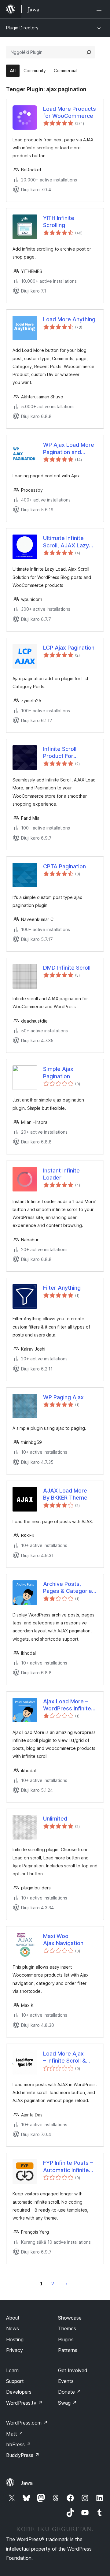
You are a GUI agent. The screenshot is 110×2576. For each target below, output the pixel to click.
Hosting (15, 2339)
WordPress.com (27, 2423)
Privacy (15, 2350)
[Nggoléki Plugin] (89, 52)
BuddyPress (23, 2455)
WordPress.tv (24, 2403)
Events (66, 2381)
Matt (15, 2434)
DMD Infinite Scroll (67, 968)
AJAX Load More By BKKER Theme (65, 1494)
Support (15, 2381)
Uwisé (66, 2283)
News (13, 2328)
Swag (67, 2403)
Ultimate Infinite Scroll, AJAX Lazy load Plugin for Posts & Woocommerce (70, 542)
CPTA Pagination (64, 866)
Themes (67, 2328)
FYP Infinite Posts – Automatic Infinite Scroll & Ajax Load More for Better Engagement (68, 2167)
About (13, 2318)
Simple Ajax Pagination (58, 1072)
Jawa (27, 2483)
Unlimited (55, 1819)
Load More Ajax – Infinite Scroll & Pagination (64, 2057)
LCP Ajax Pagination (69, 648)
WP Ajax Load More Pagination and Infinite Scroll (69, 449)
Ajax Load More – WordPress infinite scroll (67, 1705)
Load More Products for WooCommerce (70, 112)
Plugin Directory (22, 28)
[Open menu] (100, 9)
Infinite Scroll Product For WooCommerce (64, 753)
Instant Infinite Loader (61, 1174)
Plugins (66, 2339)
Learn (12, 2370)
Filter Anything (62, 1288)
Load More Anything (69, 319)
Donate (70, 2392)
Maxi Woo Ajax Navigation (63, 1940)
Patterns (68, 2350)
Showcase (70, 2318)
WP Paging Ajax (63, 1397)
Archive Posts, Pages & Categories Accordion (69, 1588)
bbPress (18, 2444)
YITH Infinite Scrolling (59, 222)
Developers (19, 2392)
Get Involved (73, 2370)
